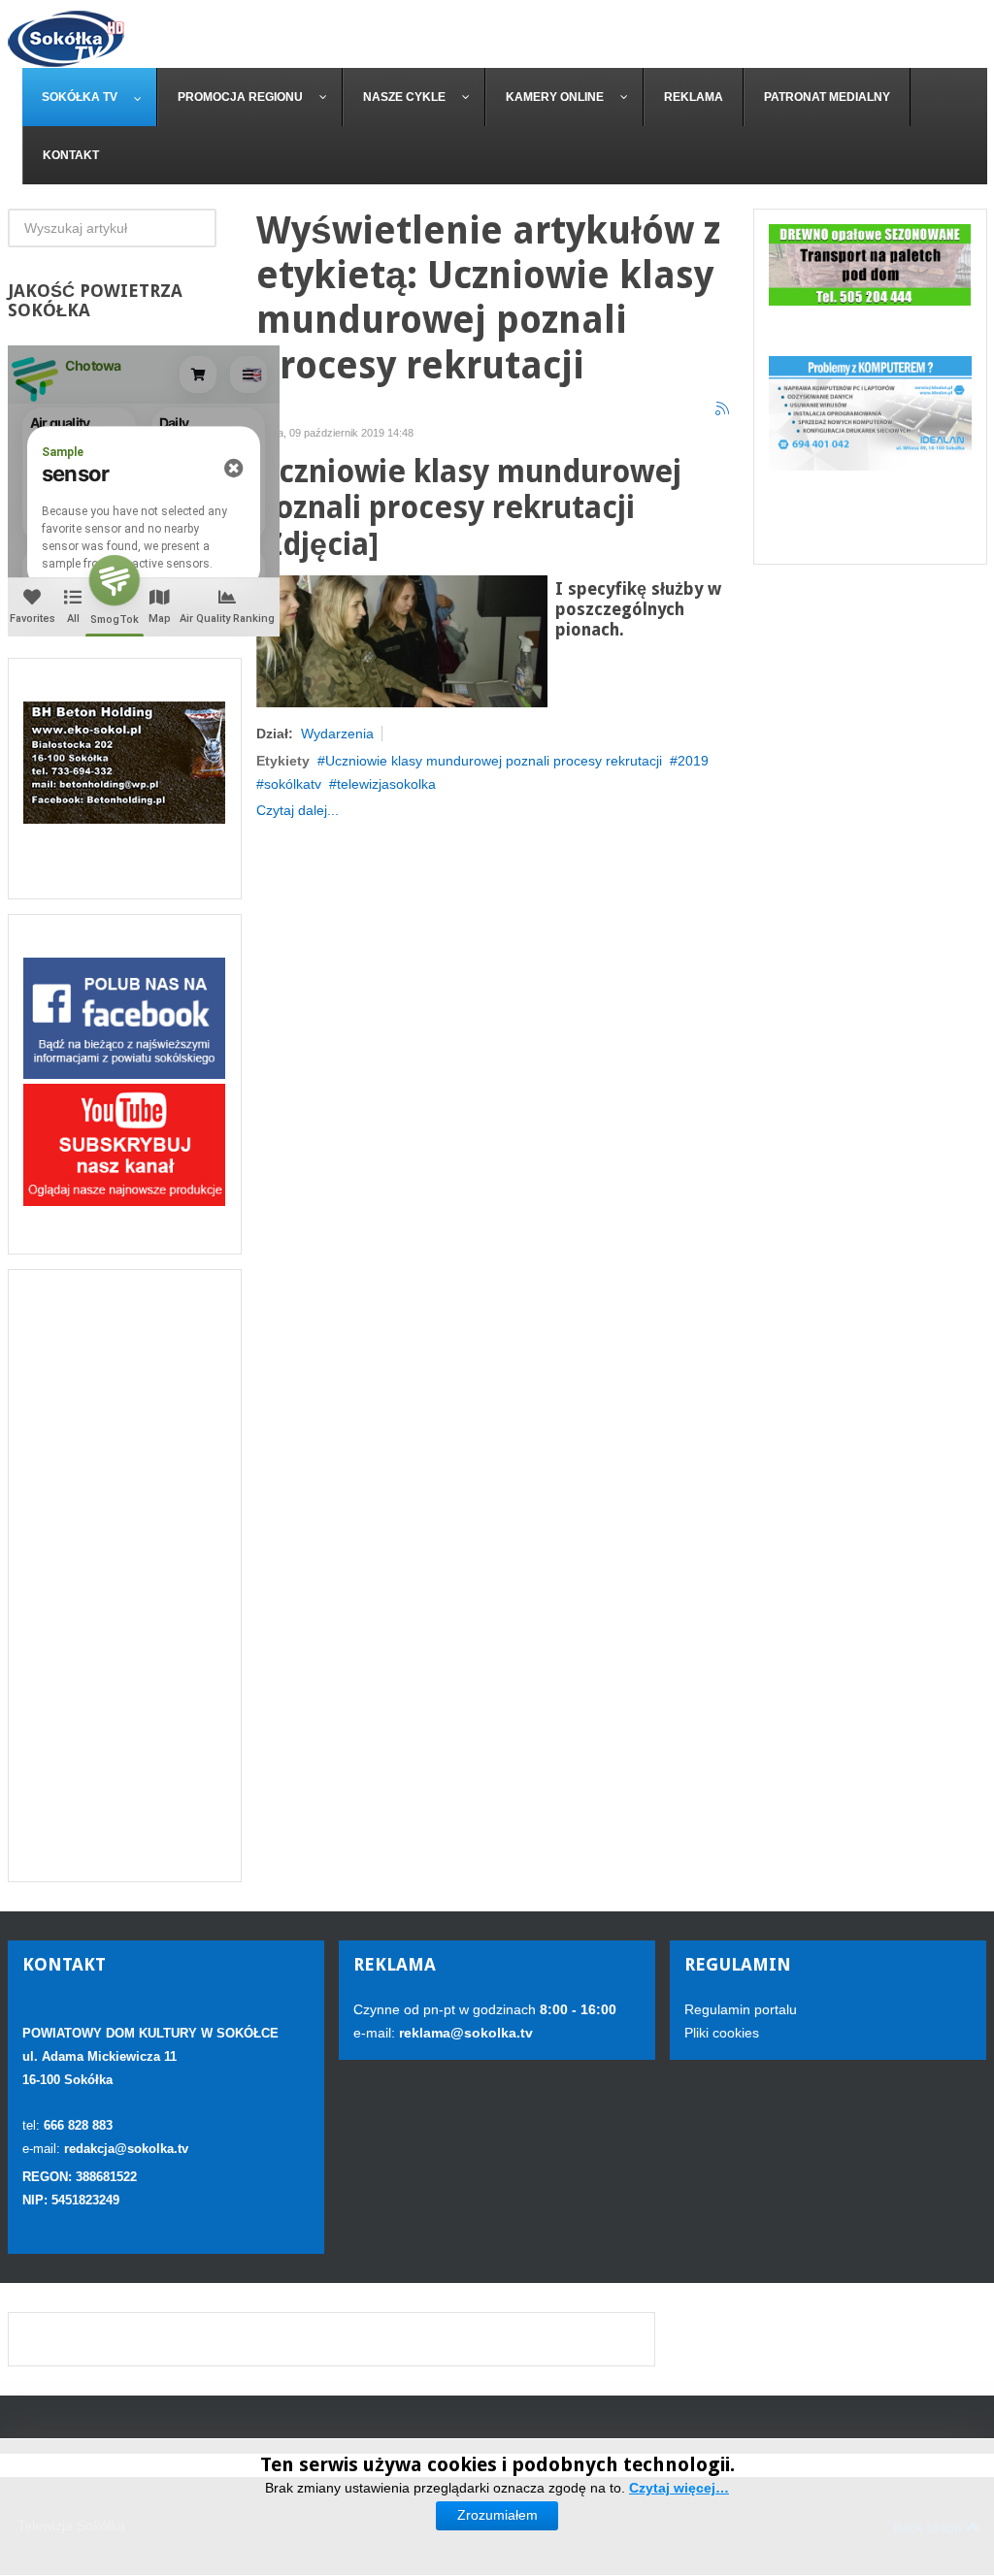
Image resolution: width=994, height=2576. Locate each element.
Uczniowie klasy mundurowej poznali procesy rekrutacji (494, 761)
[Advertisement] (125, 1576)
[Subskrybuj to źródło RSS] (723, 409)
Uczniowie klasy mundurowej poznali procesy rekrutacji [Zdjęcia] (469, 509)
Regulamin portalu (741, 2009)
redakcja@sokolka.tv (126, 2149)
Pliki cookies (722, 2033)
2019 (693, 761)
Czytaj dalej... (298, 810)
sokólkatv (293, 784)
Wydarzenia (337, 734)
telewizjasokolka (386, 784)
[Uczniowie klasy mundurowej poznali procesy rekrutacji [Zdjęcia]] (402, 640)
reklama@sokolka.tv (464, 2033)
